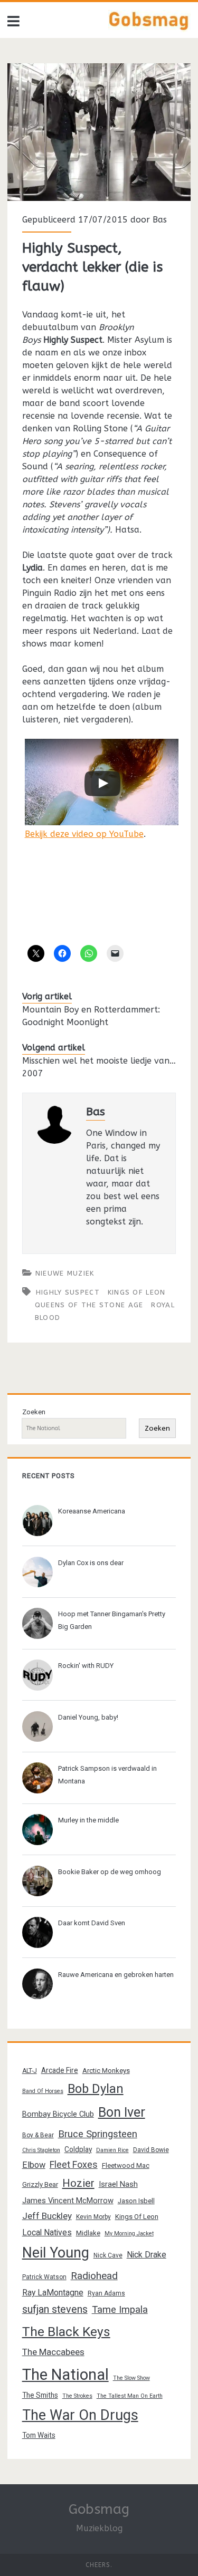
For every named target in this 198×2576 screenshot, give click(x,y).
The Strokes (77, 2396)
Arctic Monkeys (106, 2071)
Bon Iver (122, 2112)
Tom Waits (39, 2435)
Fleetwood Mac (126, 2165)
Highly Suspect (68, 1292)
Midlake (88, 2233)
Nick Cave (108, 2255)
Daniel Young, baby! (88, 1717)
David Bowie (151, 2150)
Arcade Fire (60, 2070)
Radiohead (94, 2276)
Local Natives (47, 2232)
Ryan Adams (106, 2293)
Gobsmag (99, 2509)
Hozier (78, 2183)
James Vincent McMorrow (68, 2201)
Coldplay (78, 2149)
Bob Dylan (96, 2089)
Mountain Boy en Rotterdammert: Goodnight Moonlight (91, 1016)
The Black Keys (66, 2332)
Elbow (34, 2165)
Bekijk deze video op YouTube (84, 834)
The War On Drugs (80, 2415)
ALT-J (30, 2071)
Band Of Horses (43, 2091)
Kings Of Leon (137, 1292)
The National (65, 2375)
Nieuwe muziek (65, 1273)
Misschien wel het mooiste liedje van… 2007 (99, 1067)
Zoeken (34, 1412)
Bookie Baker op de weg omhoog (110, 1872)
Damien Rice (112, 2150)
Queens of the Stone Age (89, 1305)
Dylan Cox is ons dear (91, 1563)
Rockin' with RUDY (86, 1666)
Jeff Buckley (47, 2216)
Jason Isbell (136, 2201)
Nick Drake (147, 2255)
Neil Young (56, 2253)
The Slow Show (131, 2378)
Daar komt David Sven (92, 1923)
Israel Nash (118, 2184)
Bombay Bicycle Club (58, 2114)
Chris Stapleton (41, 2150)
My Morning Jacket (129, 2234)
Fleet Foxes (74, 2164)
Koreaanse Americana (92, 1511)
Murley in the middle (88, 1820)
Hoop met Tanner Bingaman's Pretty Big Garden (112, 1620)
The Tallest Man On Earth (130, 2396)
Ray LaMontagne (53, 2293)
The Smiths (40, 2395)
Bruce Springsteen (98, 2134)
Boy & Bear (38, 2135)
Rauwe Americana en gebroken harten (116, 1975)
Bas (160, 220)
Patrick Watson (44, 2277)
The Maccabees (53, 2352)
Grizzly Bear (40, 2184)
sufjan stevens (55, 2309)
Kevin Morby (93, 2217)
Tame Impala (120, 2310)
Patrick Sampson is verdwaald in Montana (107, 1775)
